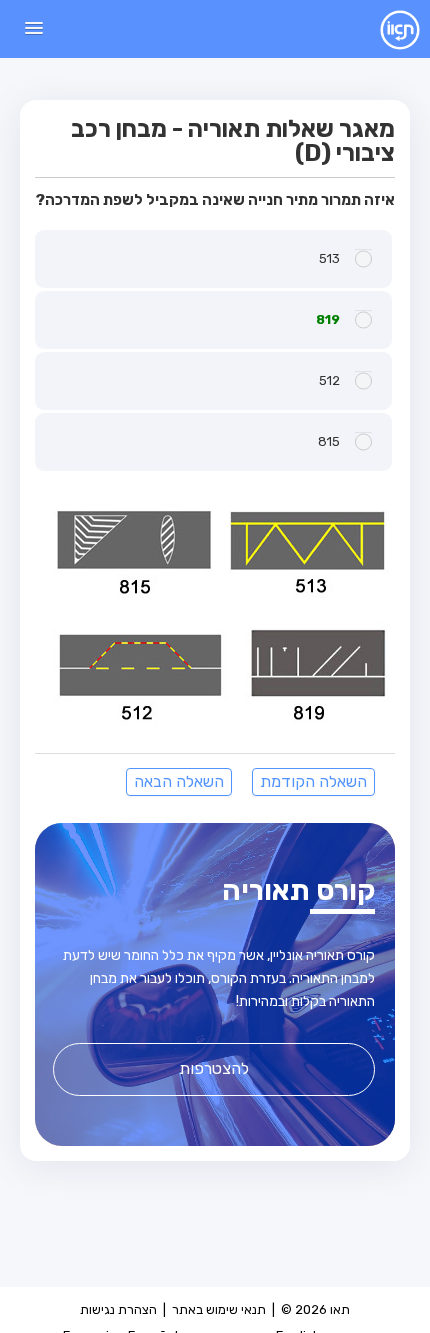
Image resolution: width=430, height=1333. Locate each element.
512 (329, 380)
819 (328, 319)
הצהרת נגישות (118, 1309)
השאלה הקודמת (313, 781)
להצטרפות (214, 1068)
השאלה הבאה (179, 781)
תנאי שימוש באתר (219, 1309)
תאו (384, 29)
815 (329, 441)
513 (329, 258)
